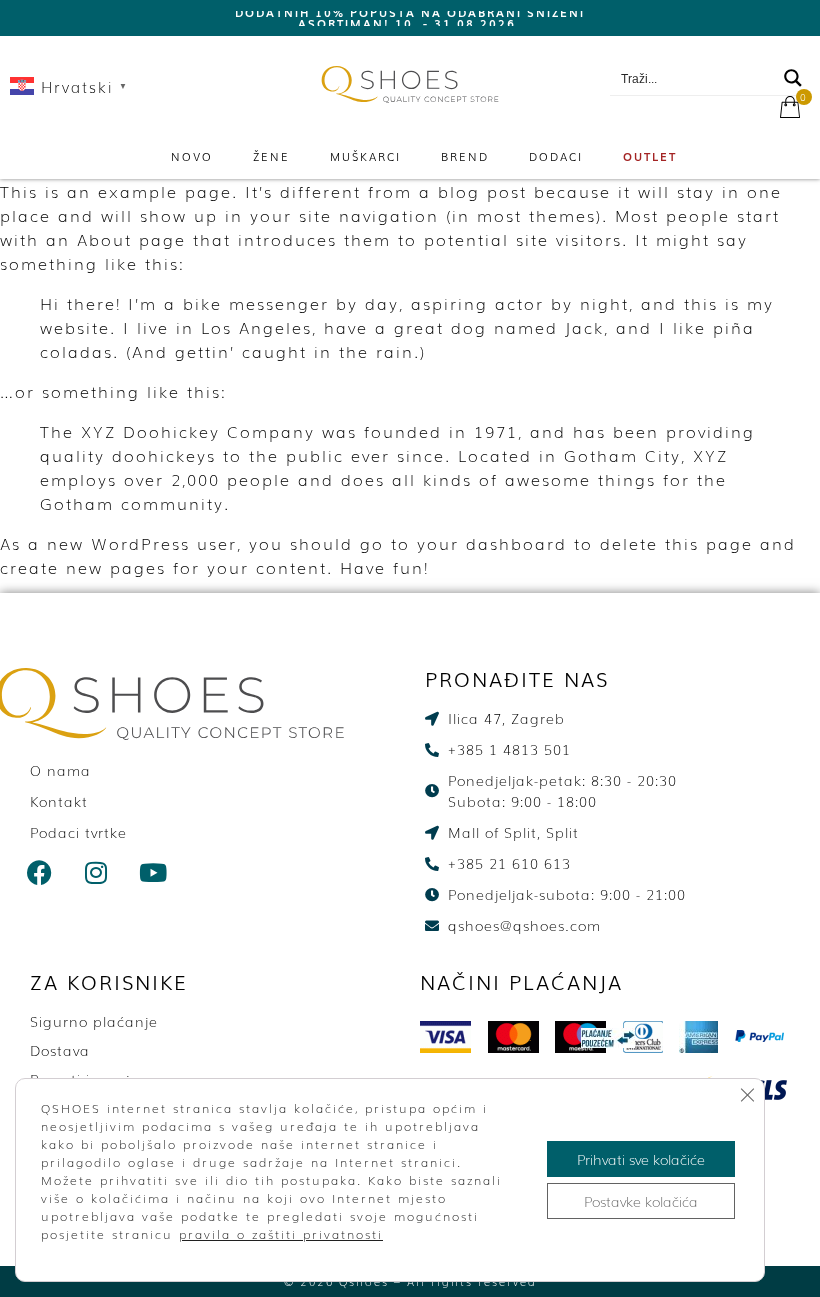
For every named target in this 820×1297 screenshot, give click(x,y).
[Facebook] (40, 873)
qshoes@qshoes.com (720, 51)
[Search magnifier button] (793, 78)
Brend (465, 156)
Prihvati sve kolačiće (641, 1159)
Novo (192, 156)
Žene (271, 156)
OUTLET (650, 156)
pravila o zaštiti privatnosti (281, 1234)
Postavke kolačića (641, 1201)
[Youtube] (154, 873)
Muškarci (365, 156)
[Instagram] (97, 873)
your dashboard (492, 543)
